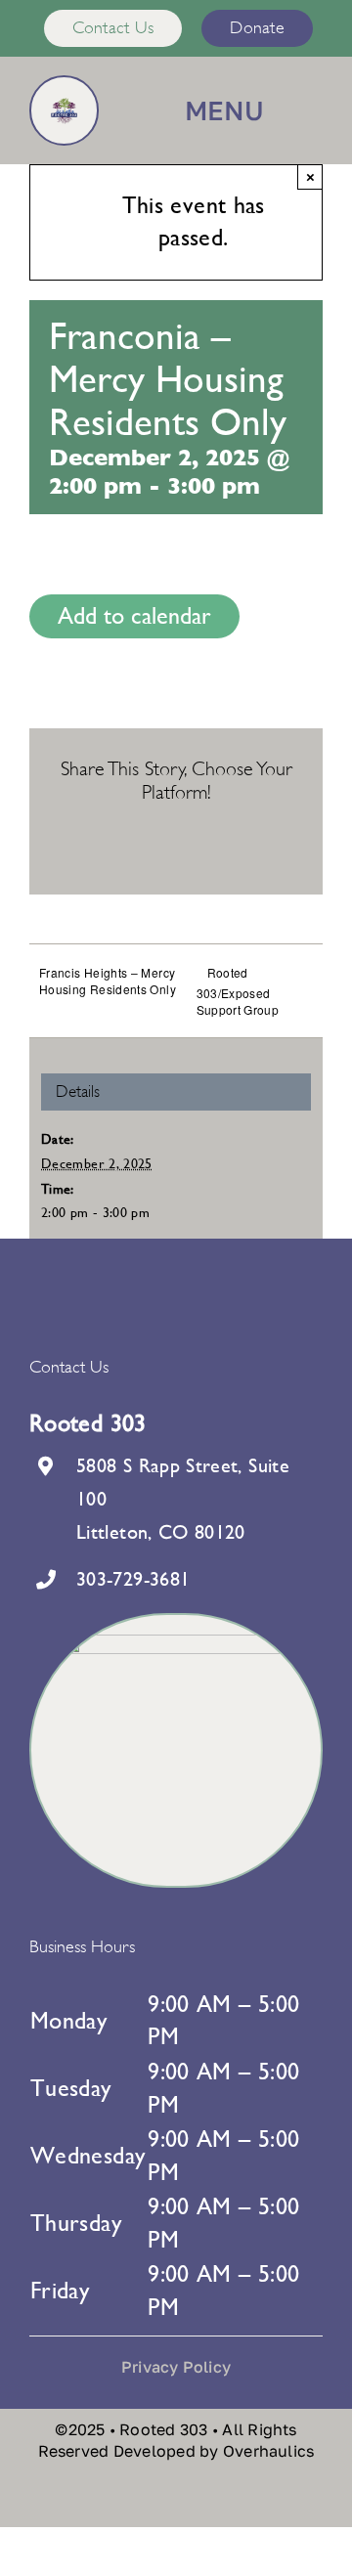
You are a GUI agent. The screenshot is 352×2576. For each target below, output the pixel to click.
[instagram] (317, 2500)
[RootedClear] (64, 109)
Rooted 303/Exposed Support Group (238, 991)
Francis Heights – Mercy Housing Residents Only (108, 981)
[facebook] (285, 2500)
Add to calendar (134, 616)
